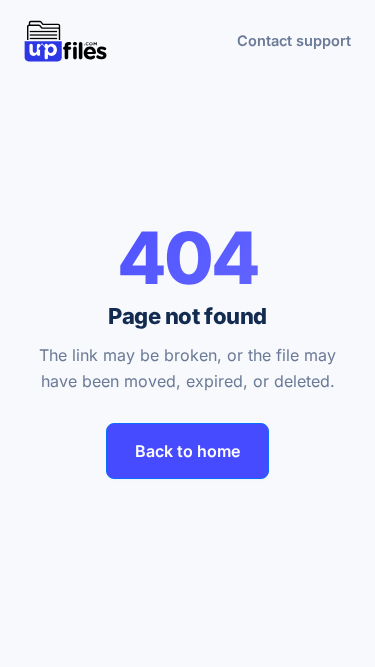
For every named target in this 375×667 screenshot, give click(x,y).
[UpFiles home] (65, 41)
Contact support (294, 40)
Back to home (187, 451)
